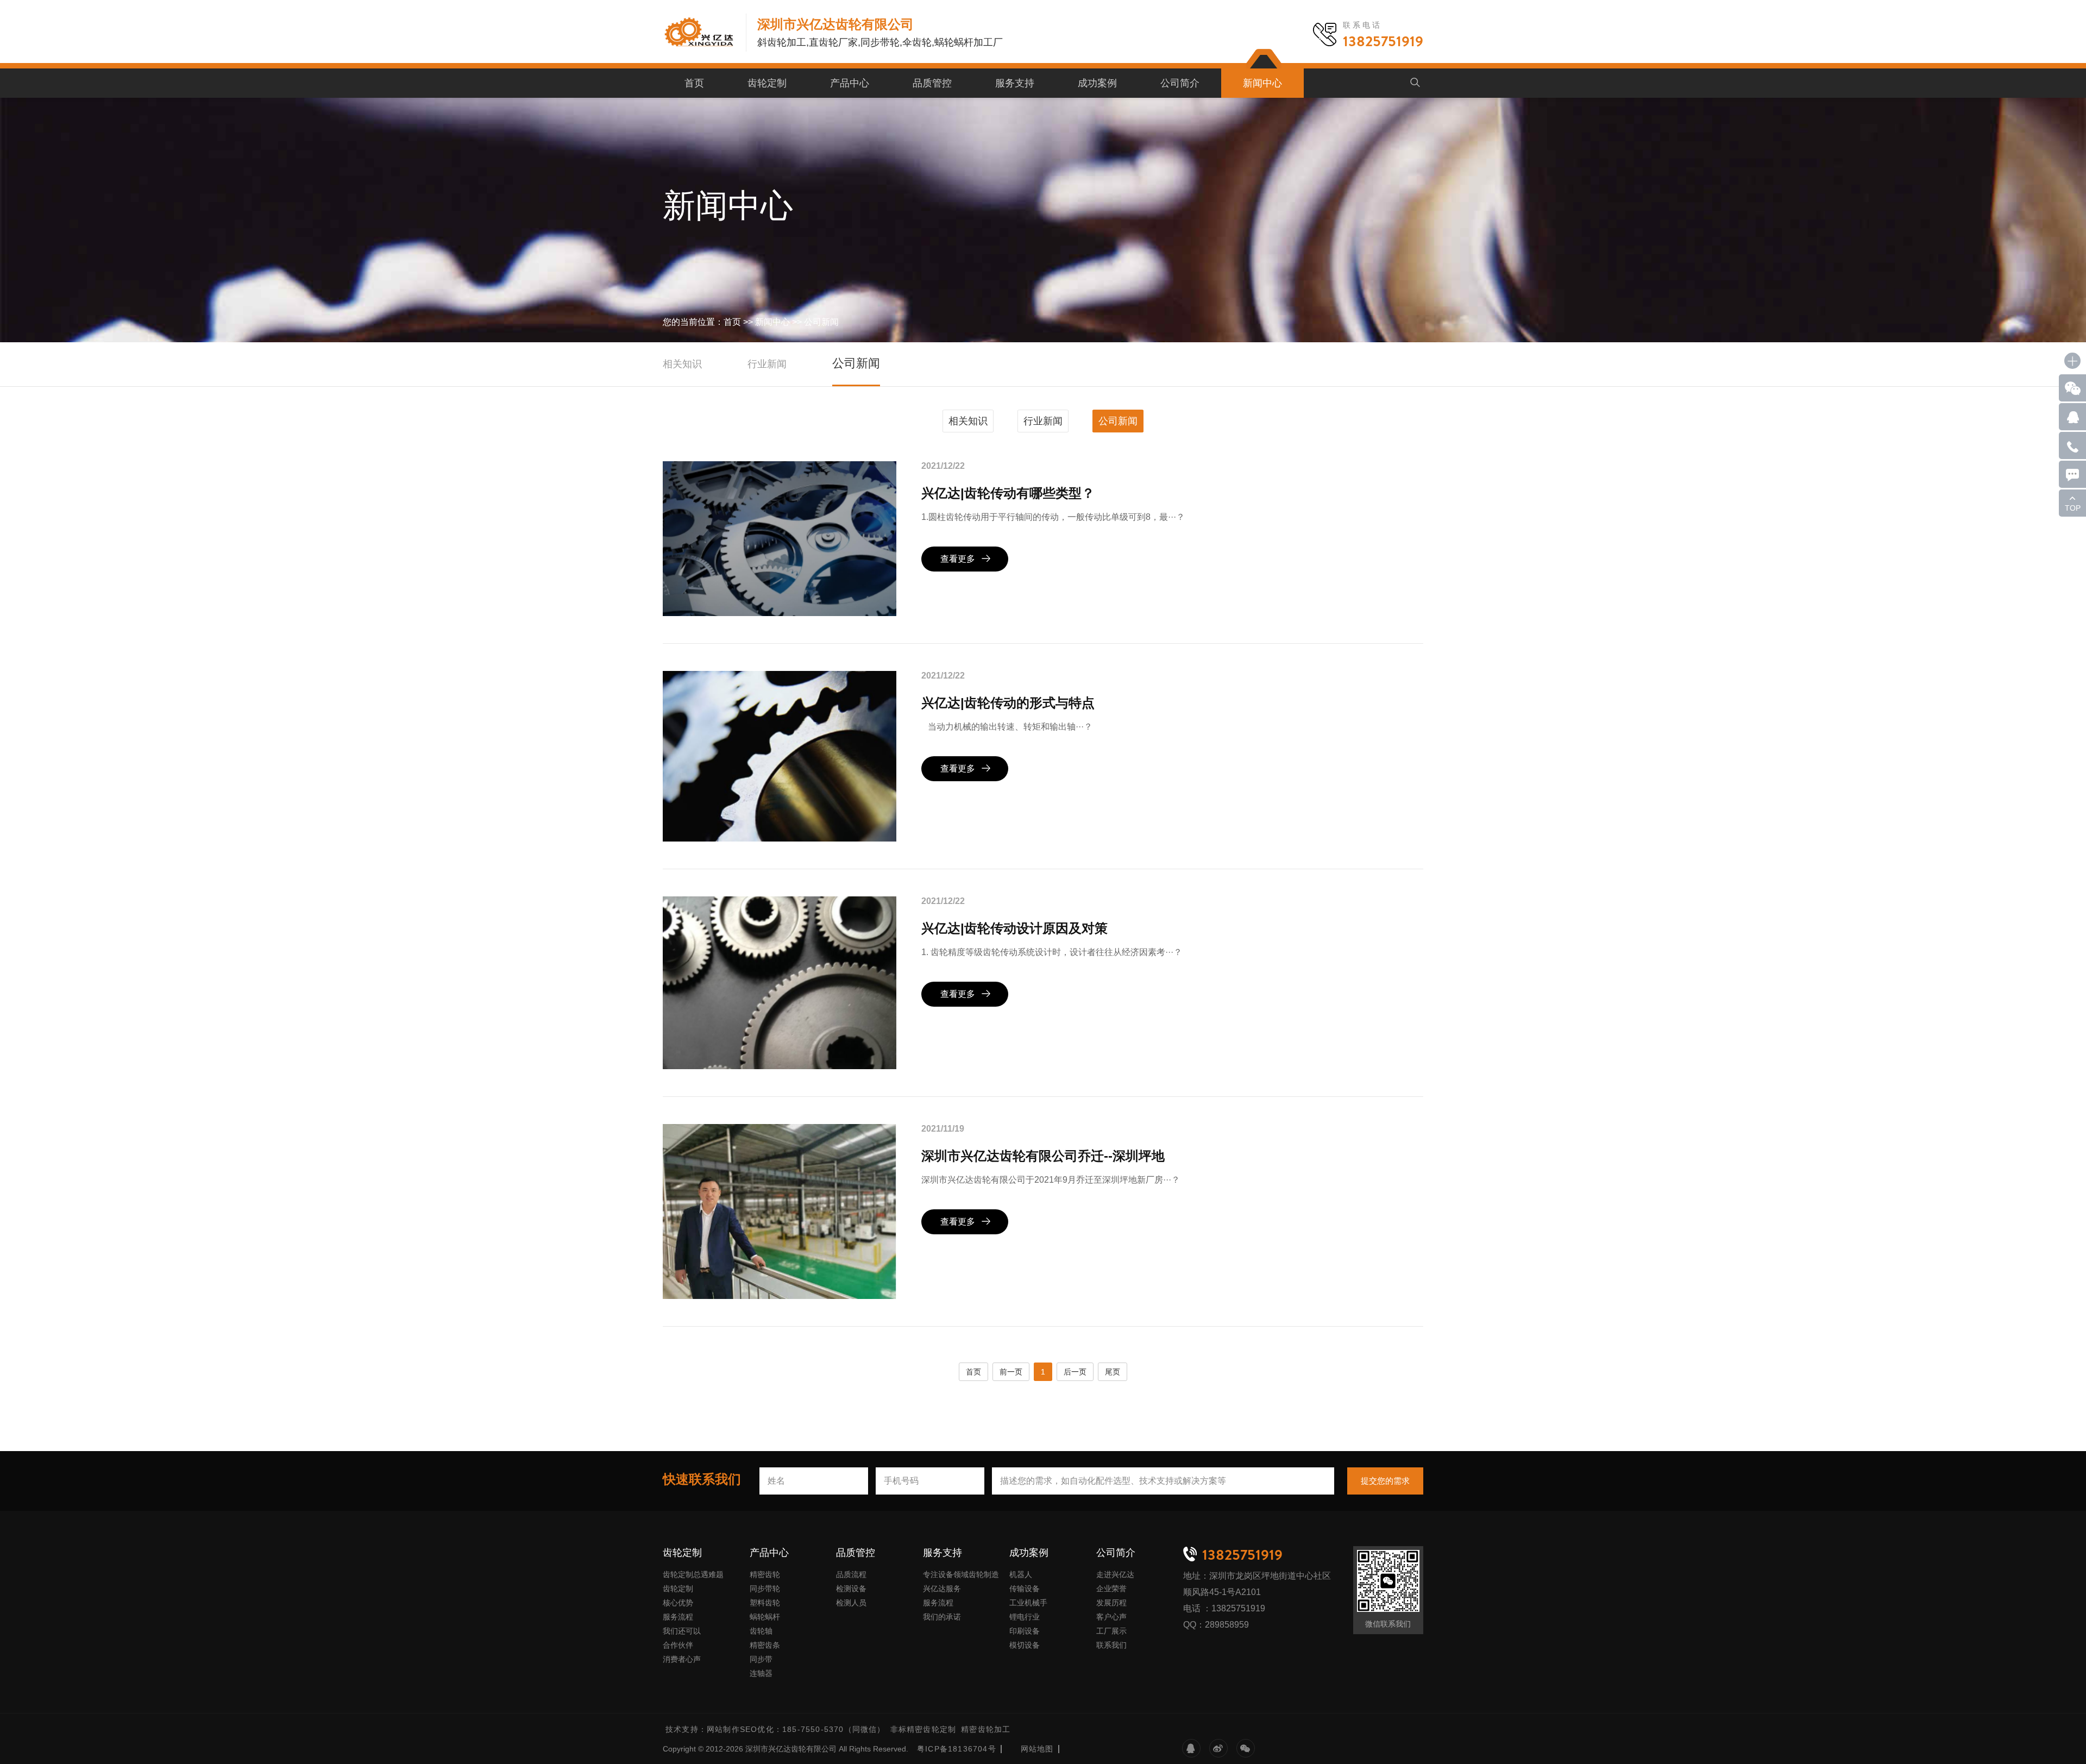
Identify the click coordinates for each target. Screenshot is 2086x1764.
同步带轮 (765, 1589)
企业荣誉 (1111, 1589)
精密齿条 (765, 1645)
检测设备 (851, 1589)
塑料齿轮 (765, 1603)
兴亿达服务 (942, 1589)
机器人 (1021, 1574)
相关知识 (682, 364)
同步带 (761, 1659)
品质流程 (851, 1574)
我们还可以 (682, 1631)
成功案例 (1097, 83)
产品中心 (850, 83)
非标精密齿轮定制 (923, 1729)
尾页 (1113, 1372)
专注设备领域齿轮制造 (961, 1574)
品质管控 (932, 83)
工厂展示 (1111, 1631)
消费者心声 (682, 1659)
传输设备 (1025, 1589)
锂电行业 (1025, 1617)
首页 (694, 83)
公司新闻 (821, 322)
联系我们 (1111, 1645)
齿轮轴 (761, 1631)
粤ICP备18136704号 (957, 1749)
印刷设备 (1025, 1631)
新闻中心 (1262, 83)
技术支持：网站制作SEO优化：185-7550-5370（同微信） (775, 1729)
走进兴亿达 (1115, 1574)
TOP (2073, 508)
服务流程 (678, 1617)
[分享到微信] (1246, 1748)
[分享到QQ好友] (1191, 1748)
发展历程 (1111, 1603)
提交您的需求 (1385, 1481)
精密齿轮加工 (986, 1729)
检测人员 (851, 1603)
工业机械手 (1028, 1603)
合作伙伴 (678, 1645)
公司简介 (1180, 83)
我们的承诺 (942, 1617)
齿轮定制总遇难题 (693, 1574)
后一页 (1075, 1372)
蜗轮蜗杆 (765, 1617)
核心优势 (678, 1603)
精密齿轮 (765, 1574)
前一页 (1011, 1372)
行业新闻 (767, 364)
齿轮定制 (767, 83)
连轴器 (761, 1673)
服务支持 (1015, 83)
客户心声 (1111, 1617)
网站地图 (1037, 1749)
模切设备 (1025, 1645)
